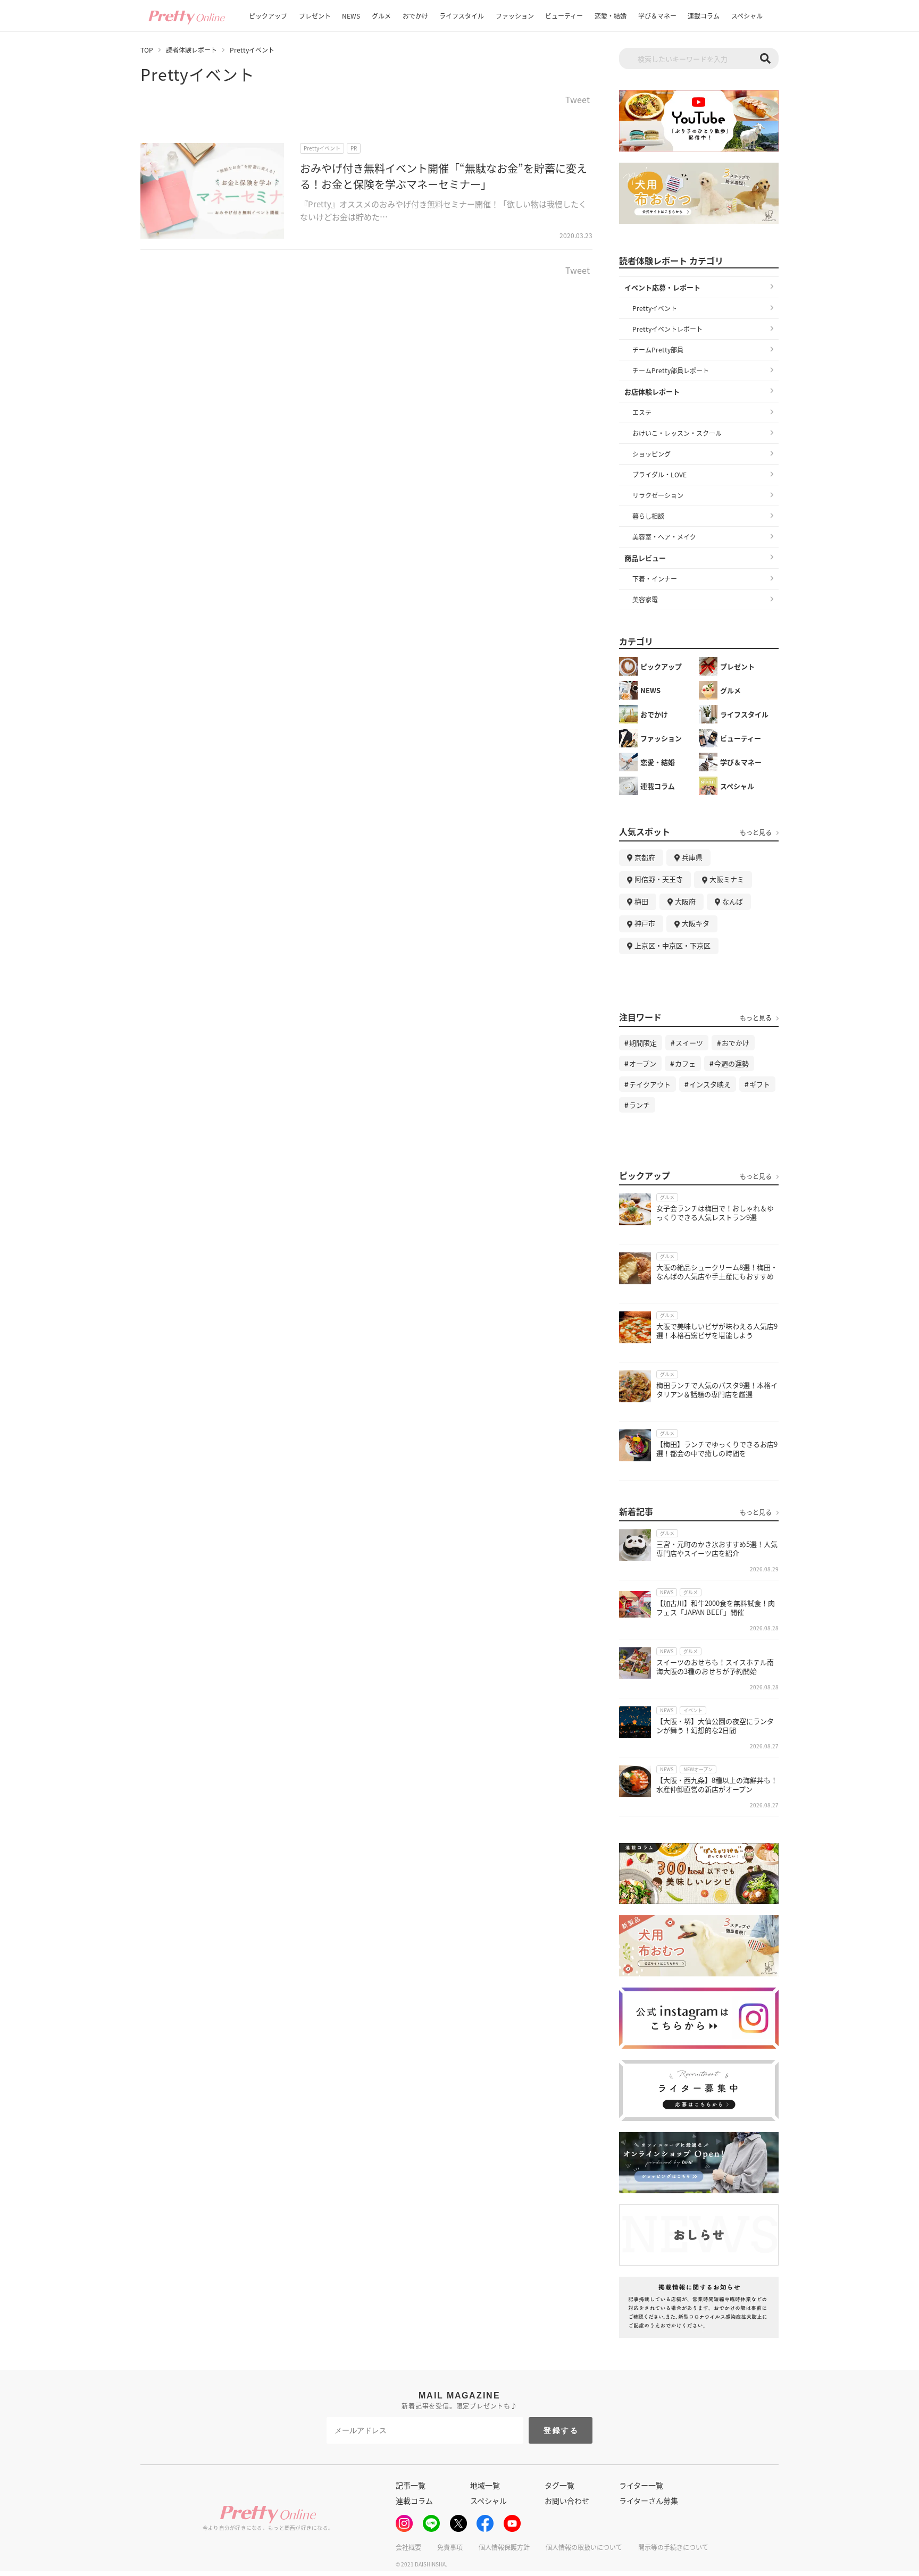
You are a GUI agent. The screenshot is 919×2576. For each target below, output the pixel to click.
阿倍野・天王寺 (659, 879)
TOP (147, 50)
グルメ (381, 16)
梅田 (641, 901)
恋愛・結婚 (611, 16)
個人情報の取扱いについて (584, 2547)
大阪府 (685, 901)
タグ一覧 (559, 2485)
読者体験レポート (191, 50)
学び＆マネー (657, 16)
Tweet (578, 100)
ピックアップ (268, 16)
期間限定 (643, 1043)
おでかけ (415, 16)
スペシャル (747, 16)
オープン (643, 1063)
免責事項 (450, 2547)
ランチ (640, 1105)
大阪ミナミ (727, 879)
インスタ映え (710, 1084)
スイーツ (689, 1043)
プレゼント (315, 16)
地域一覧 (485, 2485)
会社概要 (408, 2547)
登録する (561, 2430)
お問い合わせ (567, 2501)
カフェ (685, 1063)
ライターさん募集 (649, 2501)
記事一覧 (411, 2485)
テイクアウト (650, 1084)
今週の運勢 (732, 1063)
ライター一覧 (641, 2485)
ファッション (515, 16)
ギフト (760, 1084)
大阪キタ (696, 923)
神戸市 (645, 923)
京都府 (645, 857)
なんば (733, 901)
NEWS (351, 16)
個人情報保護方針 (504, 2547)
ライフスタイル (462, 16)
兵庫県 (692, 857)
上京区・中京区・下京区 (672, 945)
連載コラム (704, 16)
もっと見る (756, 832)
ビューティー (564, 16)
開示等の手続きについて (673, 2547)
